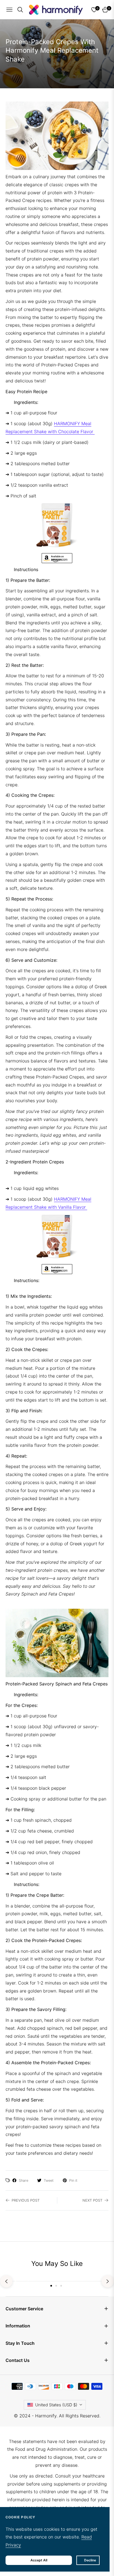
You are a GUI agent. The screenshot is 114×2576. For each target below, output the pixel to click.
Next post (92, 2200)
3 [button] (61, 2286)
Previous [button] (6, 2281)
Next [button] (108, 2281)
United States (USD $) (56, 2405)
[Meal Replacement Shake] (57, 525)
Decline (90, 2560)
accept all (39, 2560)
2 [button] (56, 2286)
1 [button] (51, 2286)
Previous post (26, 2200)
